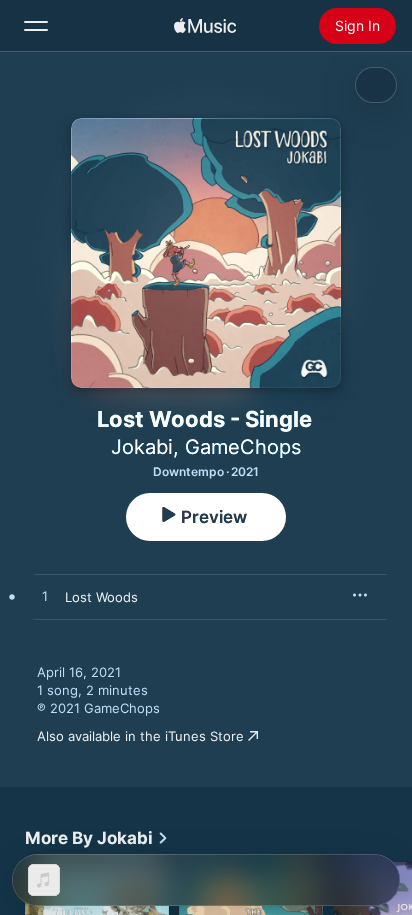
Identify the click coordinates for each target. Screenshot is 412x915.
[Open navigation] (36, 26)
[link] (97, 838)
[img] (205, 26)
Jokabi (142, 447)
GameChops (243, 447)
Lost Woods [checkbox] (101, 597)
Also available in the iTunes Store (140, 736)
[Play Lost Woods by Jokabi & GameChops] (45, 597)
